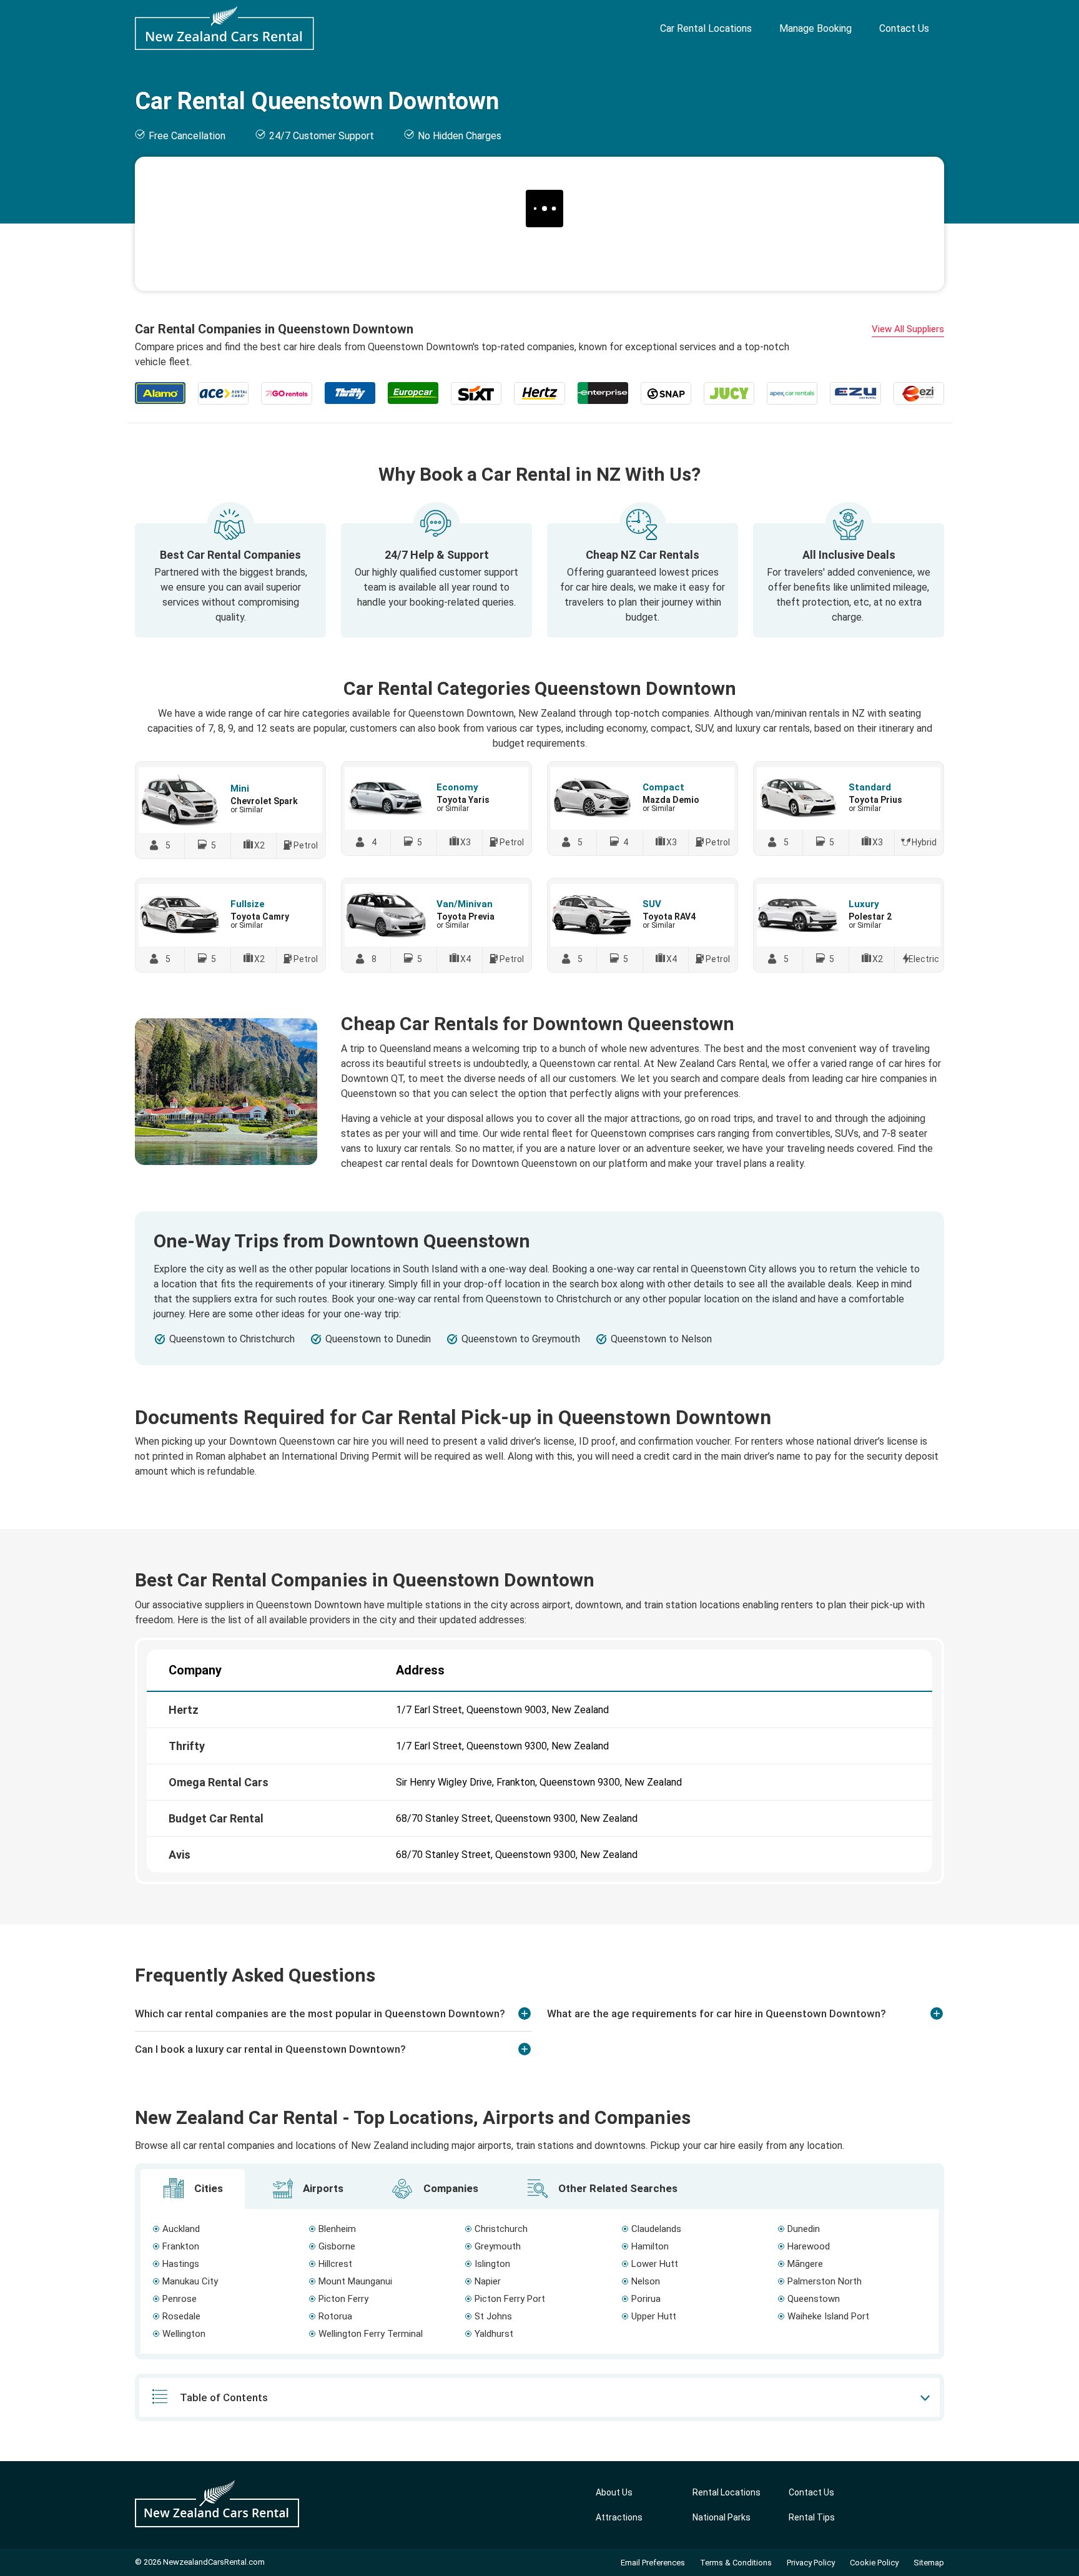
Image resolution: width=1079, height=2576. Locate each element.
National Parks (722, 2517)
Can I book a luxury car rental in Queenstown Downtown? (270, 2049)
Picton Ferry (343, 2299)
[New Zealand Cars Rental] (224, 28)
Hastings (181, 2264)
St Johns (493, 2316)
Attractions (619, 2517)
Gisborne (337, 2246)
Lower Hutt (655, 2264)
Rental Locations (727, 2492)
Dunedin (804, 2229)
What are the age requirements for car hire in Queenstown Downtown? (717, 2013)
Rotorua (335, 2316)
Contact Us (904, 28)
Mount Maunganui (355, 2281)
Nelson (646, 2281)
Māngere (805, 2264)
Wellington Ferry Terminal (371, 2334)
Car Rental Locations (706, 28)
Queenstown (814, 2299)
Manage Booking (815, 28)
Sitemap (929, 2563)
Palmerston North (825, 2281)
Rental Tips (812, 2517)
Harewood (809, 2246)
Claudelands (656, 2229)
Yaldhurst (494, 2334)
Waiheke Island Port (828, 2316)
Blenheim (337, 2229)
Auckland (181, 2229)
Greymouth (498, 2246)
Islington (492, 2264)
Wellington (184, 2334)
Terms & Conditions (736, 2563)
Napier (488, 2281)
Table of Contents (224, 2397)
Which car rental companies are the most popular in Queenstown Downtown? (320, 2013)
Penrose (180, 2299)
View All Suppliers (908, 329)
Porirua (646, 2299)
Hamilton (650, 2246)
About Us (614, 2492)
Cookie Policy (874, 2563)
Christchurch (501, 2229)
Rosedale (181, 2316)
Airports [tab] (322, 2188)
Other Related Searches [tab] (617, 2188)
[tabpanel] (539, 2281)
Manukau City (190, 2281)
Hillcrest (335, 2264)
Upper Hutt (654, 2316)
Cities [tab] (207, 2188)
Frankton (181, 2246)
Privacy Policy (811, 2563)
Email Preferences (653, 2563)
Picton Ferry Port (510, 2299)
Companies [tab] (450, 2188)
